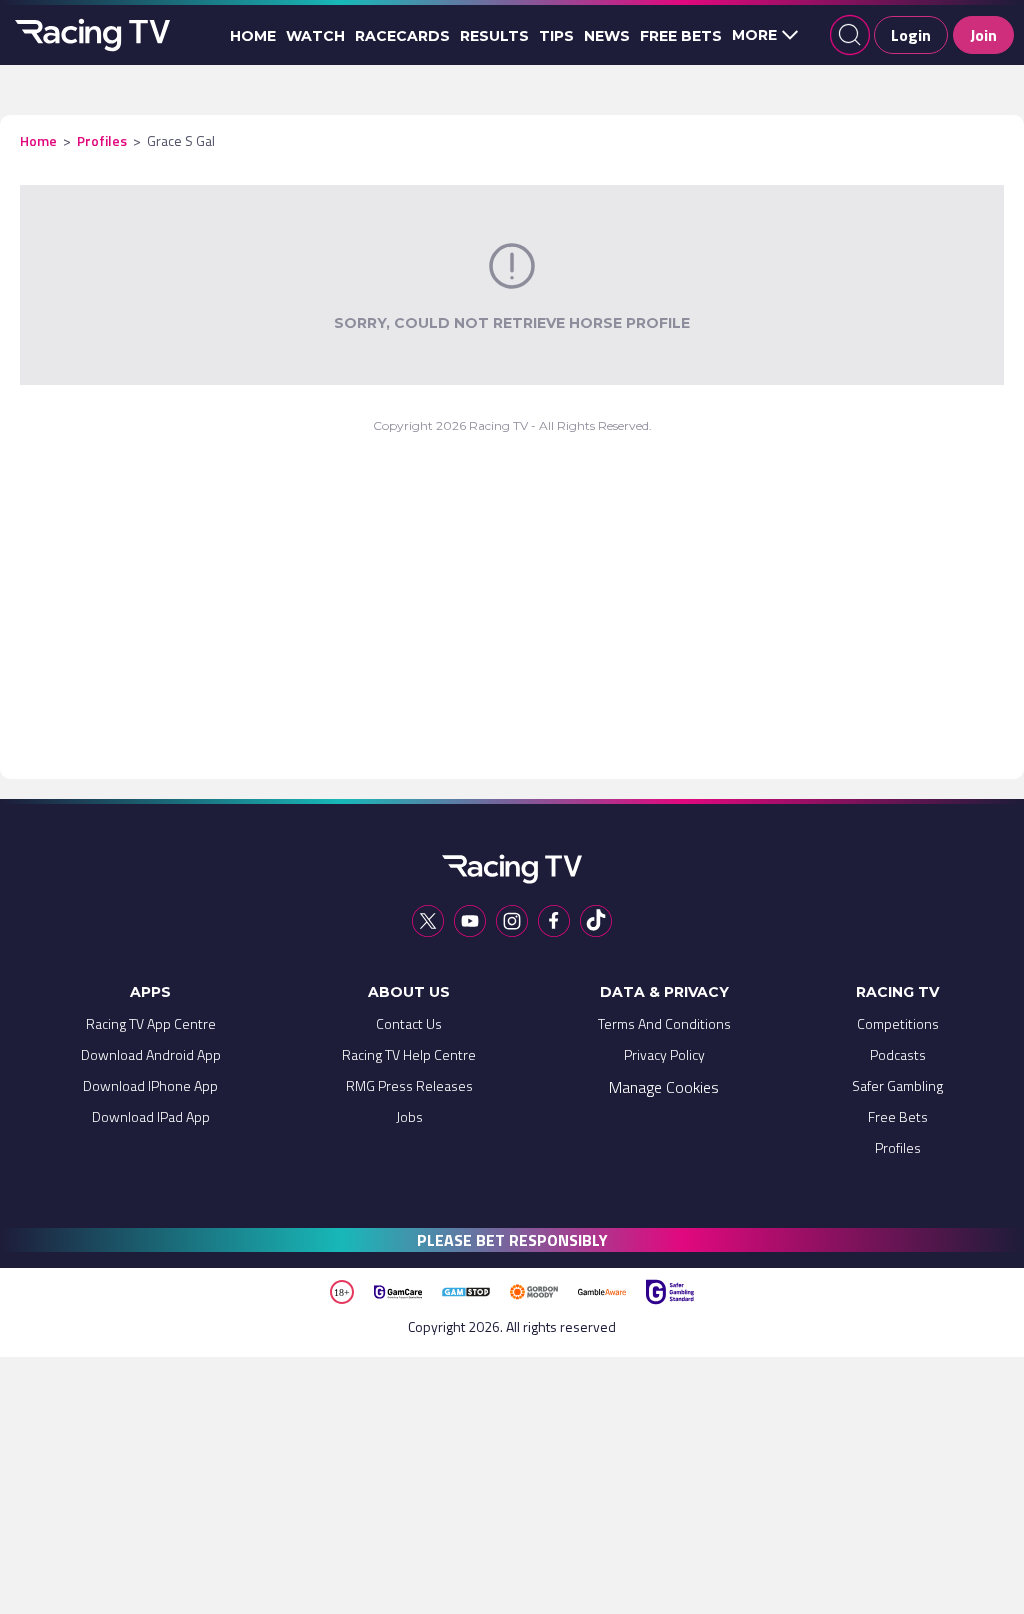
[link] (151, 1028)
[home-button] (90, 35)
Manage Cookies (664, 1087)
